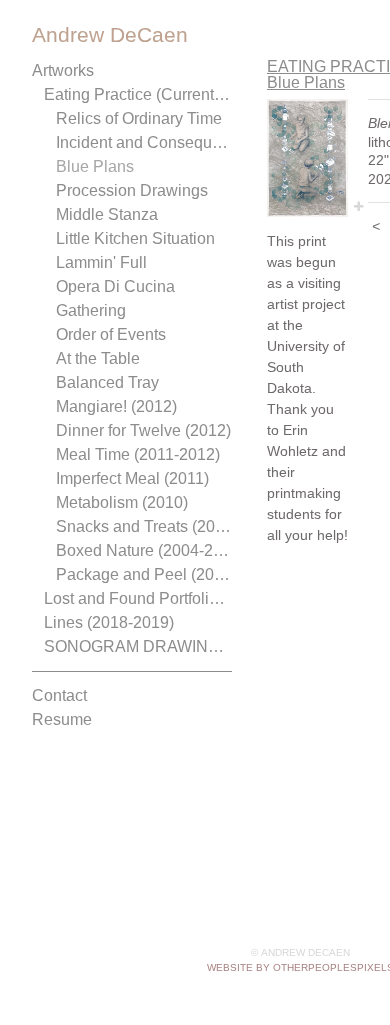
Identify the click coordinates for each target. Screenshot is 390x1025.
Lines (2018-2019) (109, 622)
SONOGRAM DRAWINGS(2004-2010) (138, 646)
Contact (59, 695)
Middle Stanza (107, 214)
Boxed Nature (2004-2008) (144, 550)
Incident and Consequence (144, 142)
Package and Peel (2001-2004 (144, 574)
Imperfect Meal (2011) (132, 478)
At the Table (98, 358)
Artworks (63, 70)
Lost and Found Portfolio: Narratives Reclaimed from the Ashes (138, 598)
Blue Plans (95, 166)
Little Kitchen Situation (135, 238)
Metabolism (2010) (122, 502)
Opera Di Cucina (115, 286)
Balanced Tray (107, 382)
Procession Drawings (132, 190)
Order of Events (111, 334)
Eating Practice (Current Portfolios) (138, 94)
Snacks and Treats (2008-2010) (144, 526)
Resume (62, 719)
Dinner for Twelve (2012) (143, 430)
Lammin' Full (101, 262)
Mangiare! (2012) (116, 406)
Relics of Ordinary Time (139, 118)
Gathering (91, 310)
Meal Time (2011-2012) (138, 454)
